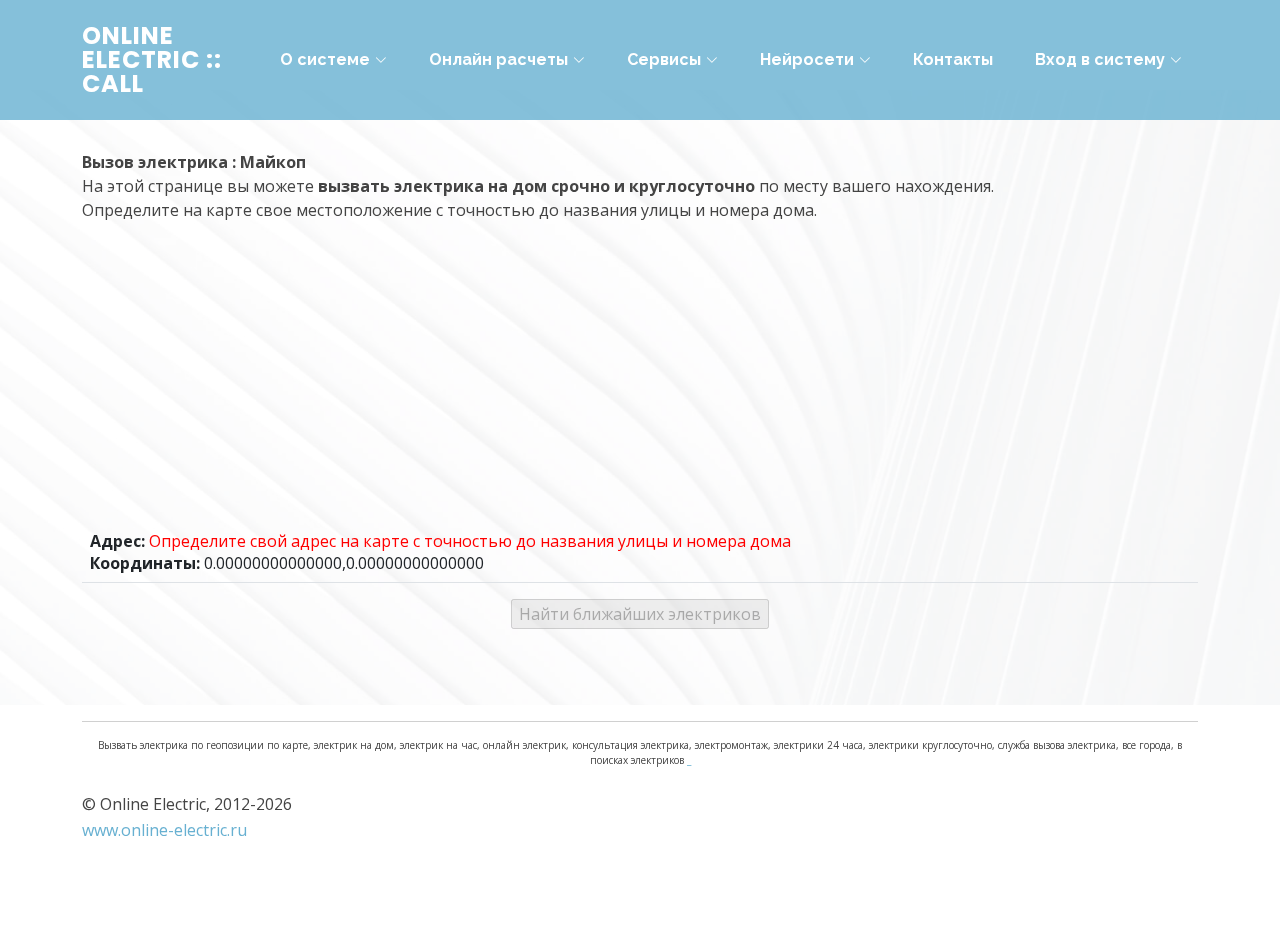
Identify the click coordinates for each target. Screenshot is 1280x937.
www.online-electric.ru (164, 830)
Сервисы (664, 59)
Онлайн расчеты (498, 59)
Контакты (953, 59)
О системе (325, 59)
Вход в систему (1100, 59)
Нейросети (807, 59)
